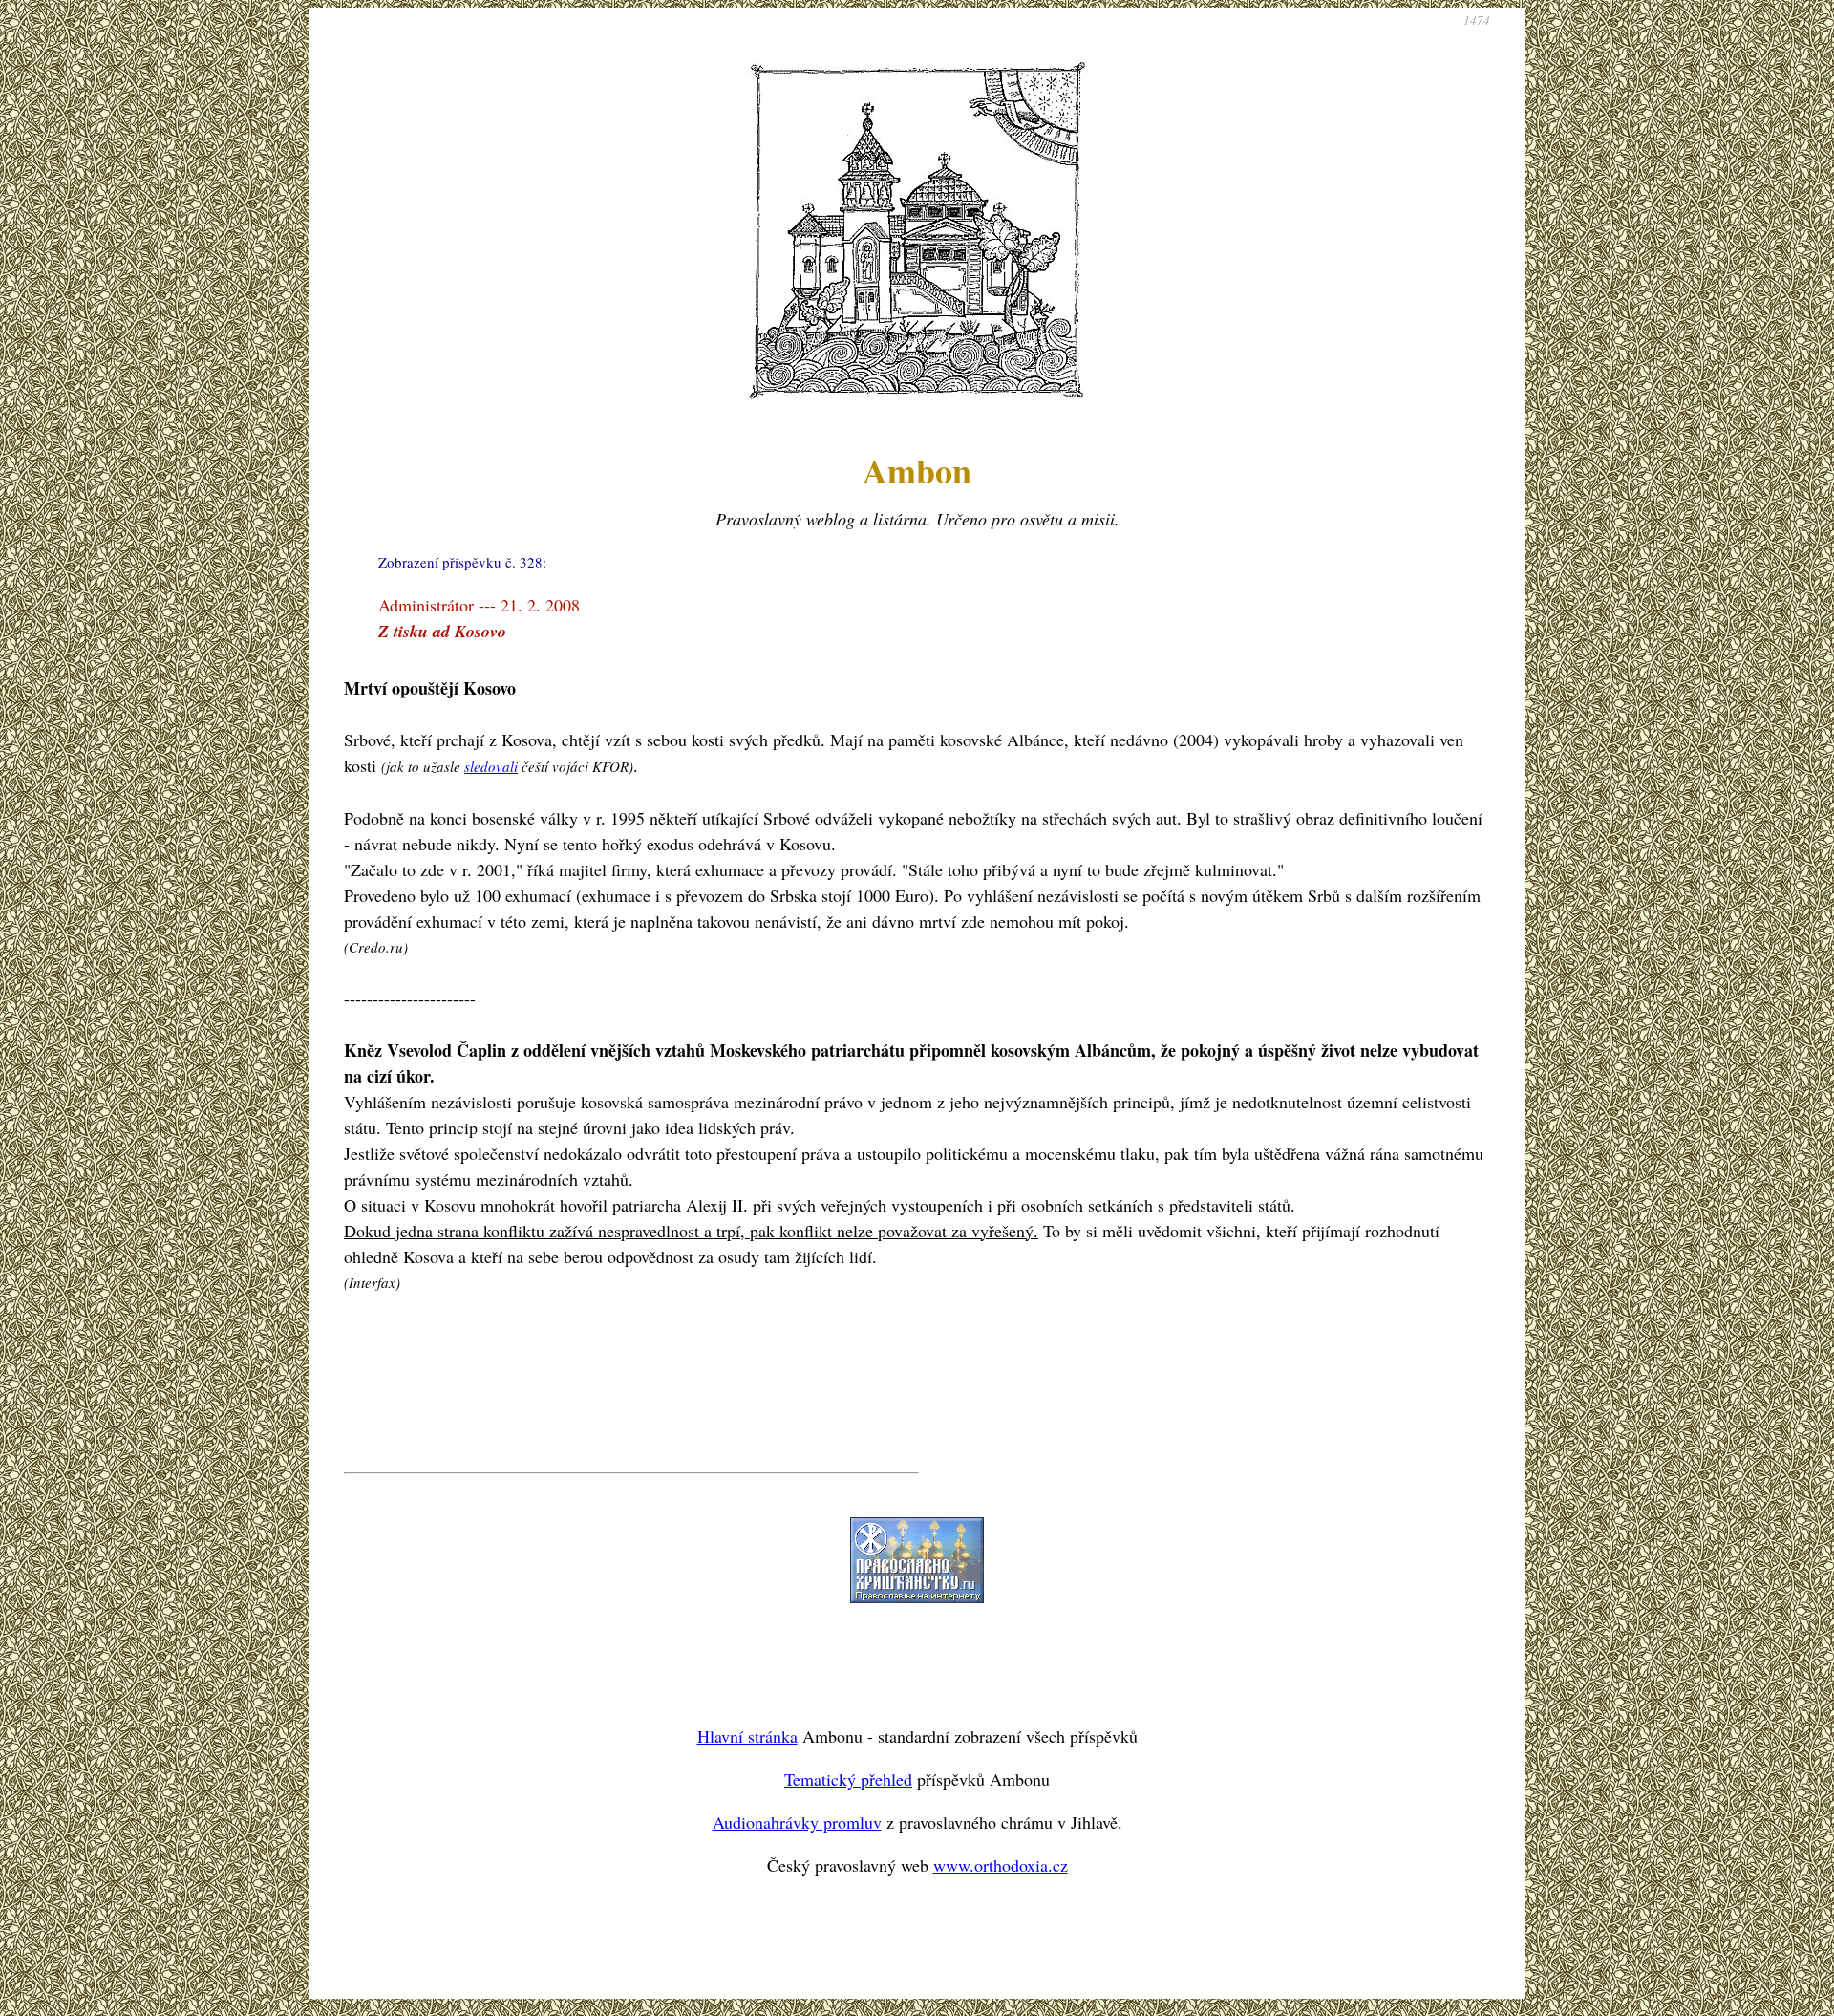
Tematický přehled (848, 1779)
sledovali (491, 766)
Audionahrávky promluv (797, 1822)
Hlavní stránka (747, 1736)
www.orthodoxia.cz (1001, 1865)
